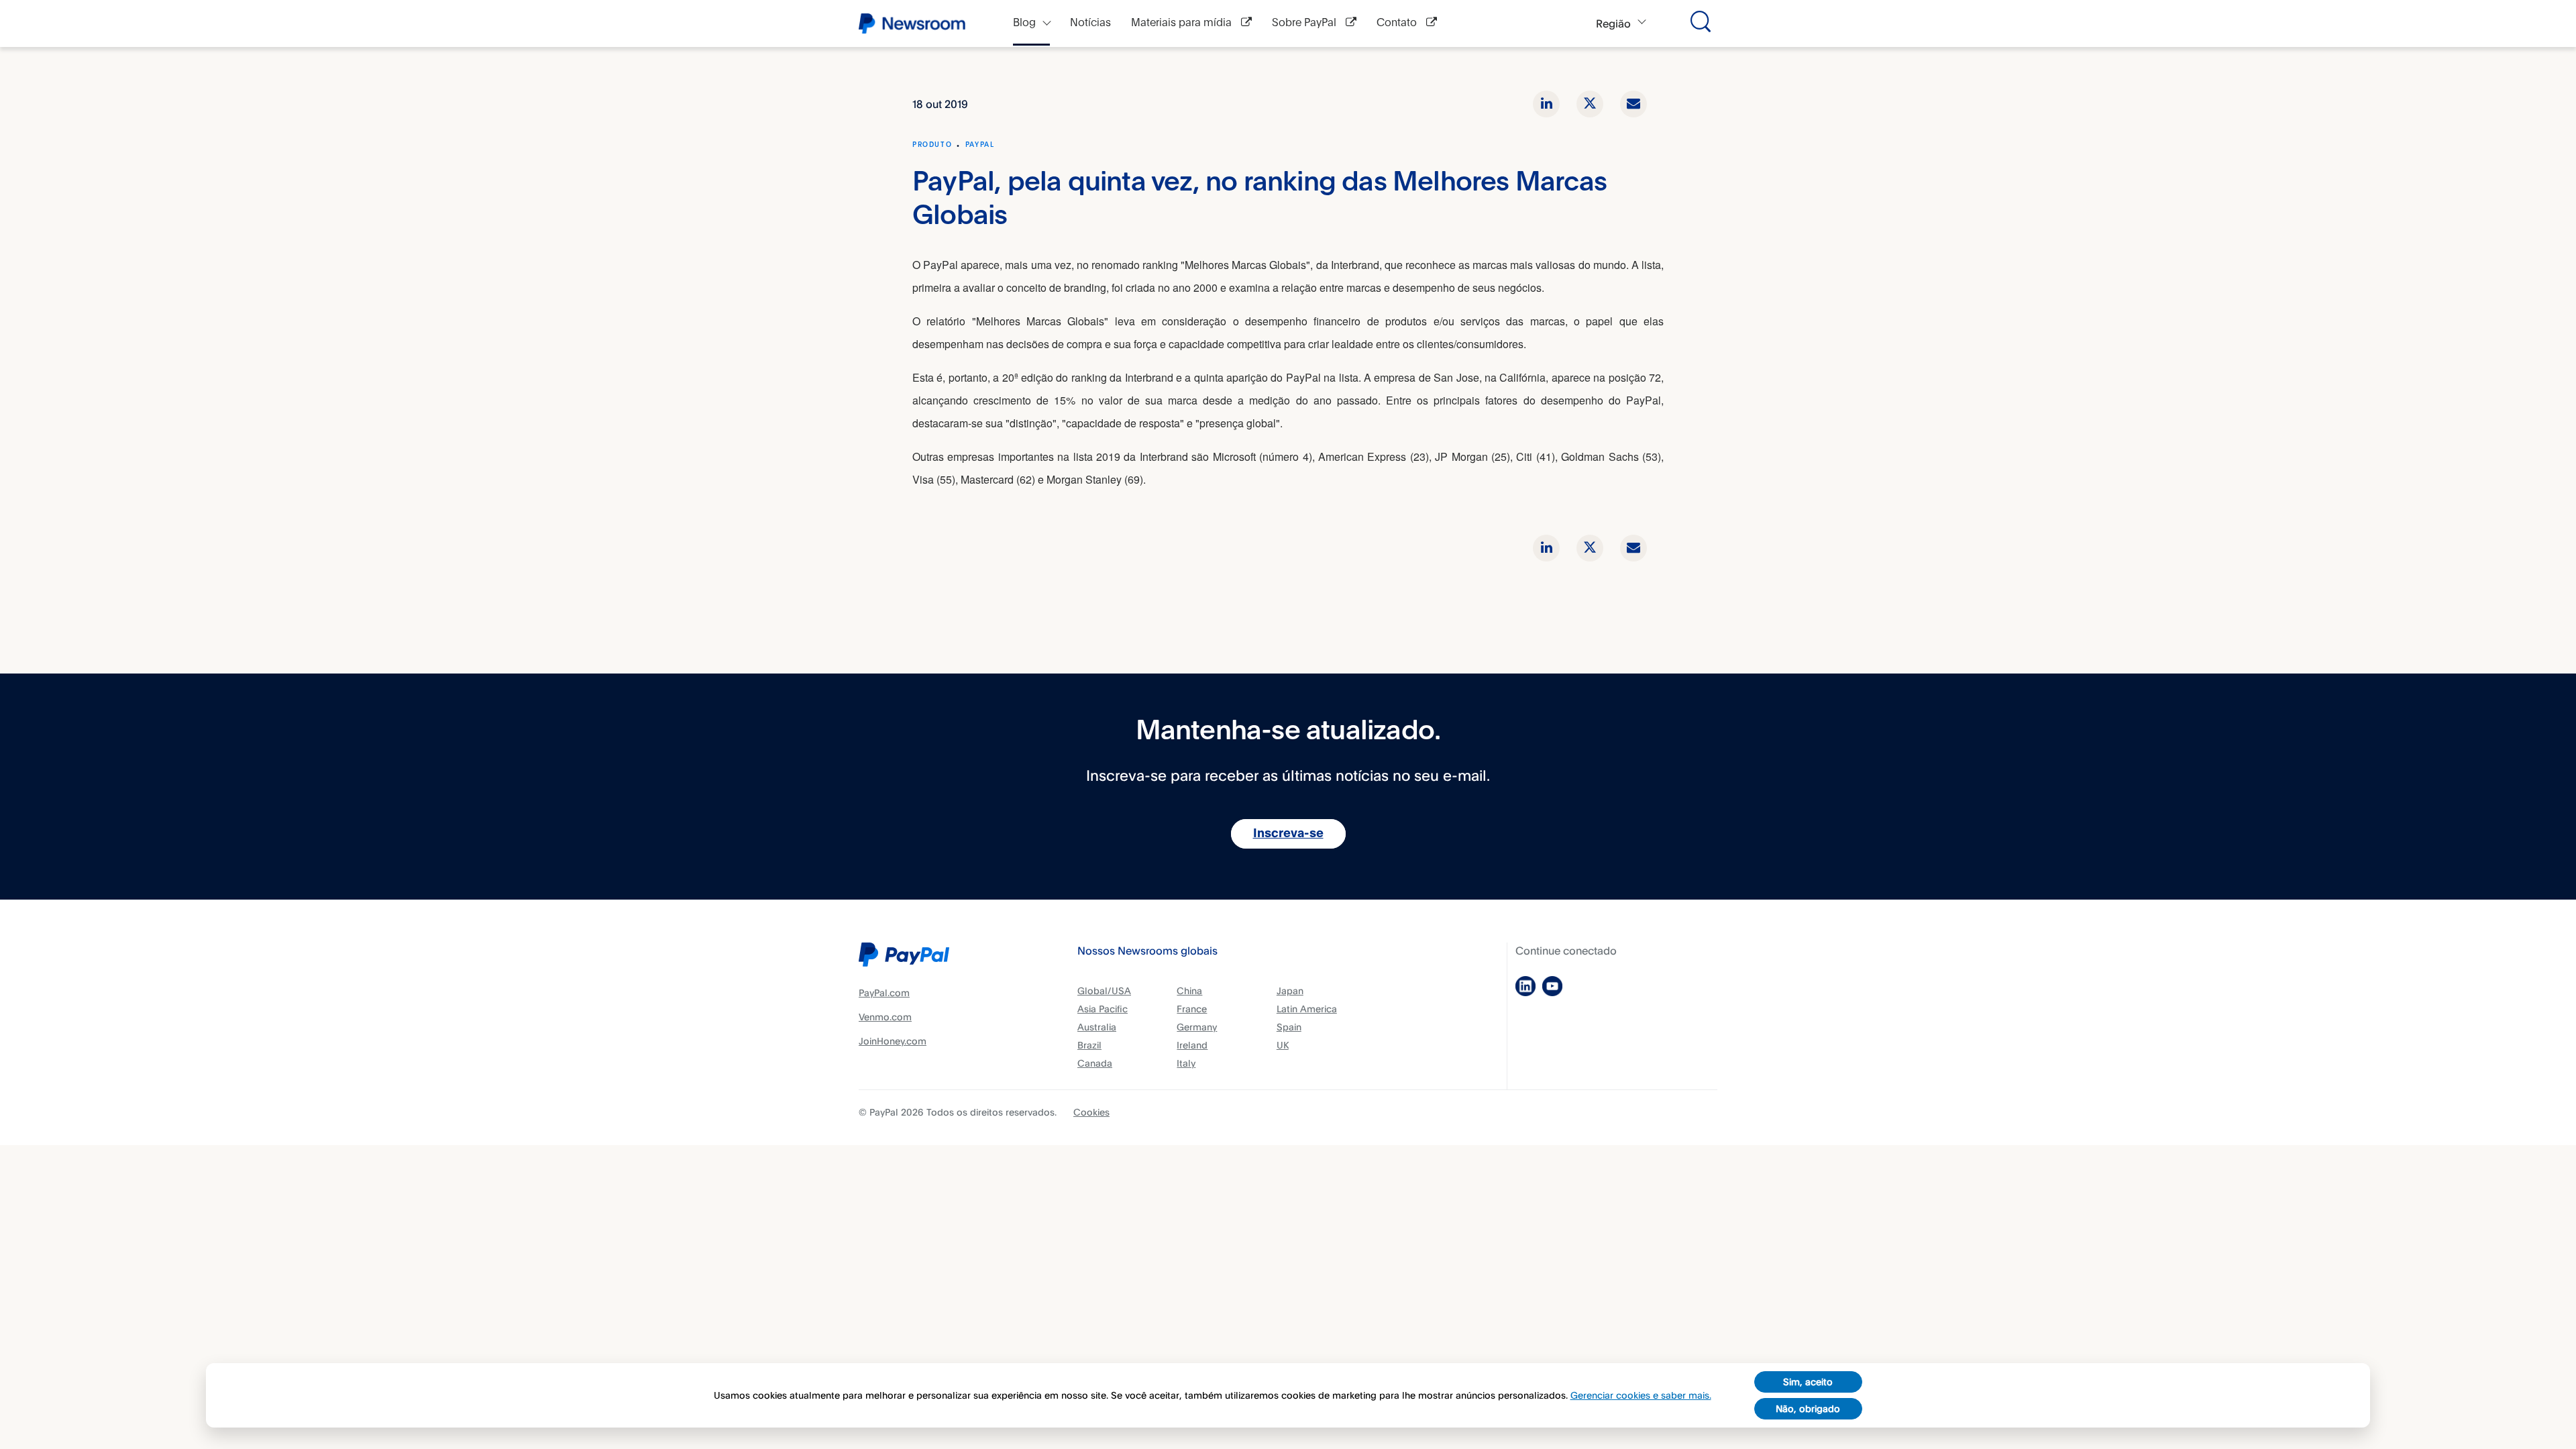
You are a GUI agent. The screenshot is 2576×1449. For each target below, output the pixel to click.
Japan (1290, 990)
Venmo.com (885, 1017)
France (1192, 1009)
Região (1613, 23)
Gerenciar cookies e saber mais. (1641, 1395)
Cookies (1091, 1112)
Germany (1197, 1027)
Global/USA (1104, 990)
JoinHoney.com (893, 1041)
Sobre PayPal (1305, 23)
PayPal (980, 145)
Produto (932, 145)
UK (1283, 1045)
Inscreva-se (1288, 834)
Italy (1186, 1063)
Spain (1289, 1027)
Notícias (1090, 23)
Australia (1097, 1027)
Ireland (1192, 1045)
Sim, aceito (1808, 1382)
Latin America (1307, 1009)
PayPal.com (884, 992)
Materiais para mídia (1183, 23)
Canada (1095, 1063)
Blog (1024, 23)
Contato (1398, 23)
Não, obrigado (1808, 1408)
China (1189, 990)
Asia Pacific (1103, 1009)
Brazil (1089, 1045)
